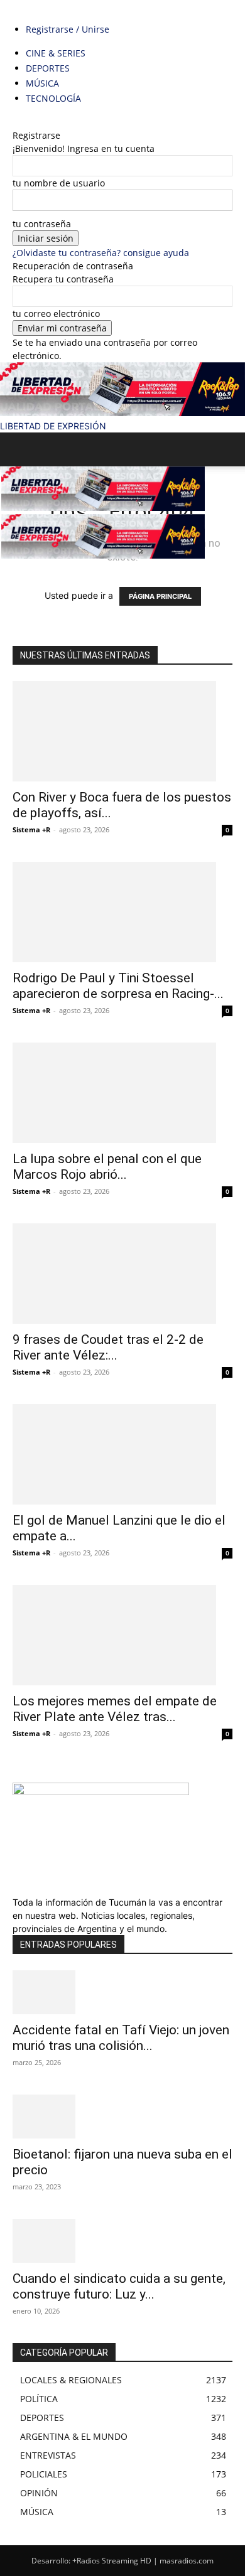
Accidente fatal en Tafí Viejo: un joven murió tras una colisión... (121, 2038)
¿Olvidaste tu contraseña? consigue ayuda (101, 253)
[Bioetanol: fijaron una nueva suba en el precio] (122, 2117)
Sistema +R (31, 829)
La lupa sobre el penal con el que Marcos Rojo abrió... (107, 1167)
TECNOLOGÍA (53, 98)
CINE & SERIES (56, 53)
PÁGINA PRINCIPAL (160, 596)
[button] (21, 449)
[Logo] (103, 507)
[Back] (16, 122)
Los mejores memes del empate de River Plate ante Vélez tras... (115, 1709)
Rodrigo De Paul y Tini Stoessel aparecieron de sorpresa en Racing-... (118, 986)
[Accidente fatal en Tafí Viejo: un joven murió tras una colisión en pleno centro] (122, 1992)
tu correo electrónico (56, 314)
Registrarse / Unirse (68, 29)
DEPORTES (48, 68)
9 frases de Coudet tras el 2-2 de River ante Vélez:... (108, 1347)
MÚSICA (42, 83)
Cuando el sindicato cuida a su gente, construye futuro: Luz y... (119, 2286)
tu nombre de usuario (59, 183)
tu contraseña (42, 224)
